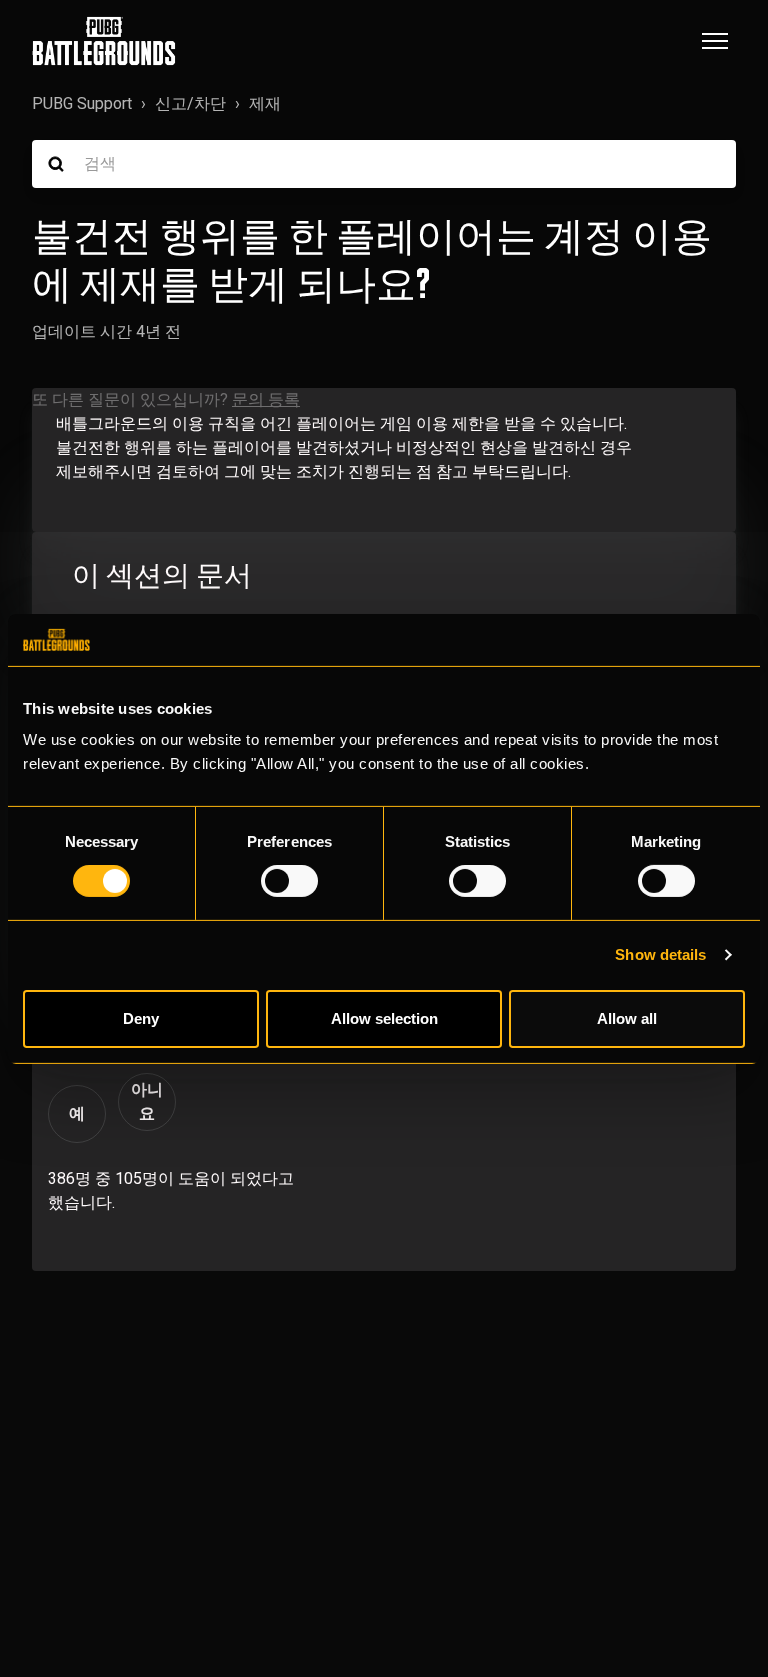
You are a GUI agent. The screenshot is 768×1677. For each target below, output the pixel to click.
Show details (660, 954)
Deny (141, 1018)
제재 (265, 103)
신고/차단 (190, 103)
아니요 (147, 1101)
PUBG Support (82, 103)
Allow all (627, 1018)
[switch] (289, 881)
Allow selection (384, 1018)
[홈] (104, 41)
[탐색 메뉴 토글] (715, 41)
